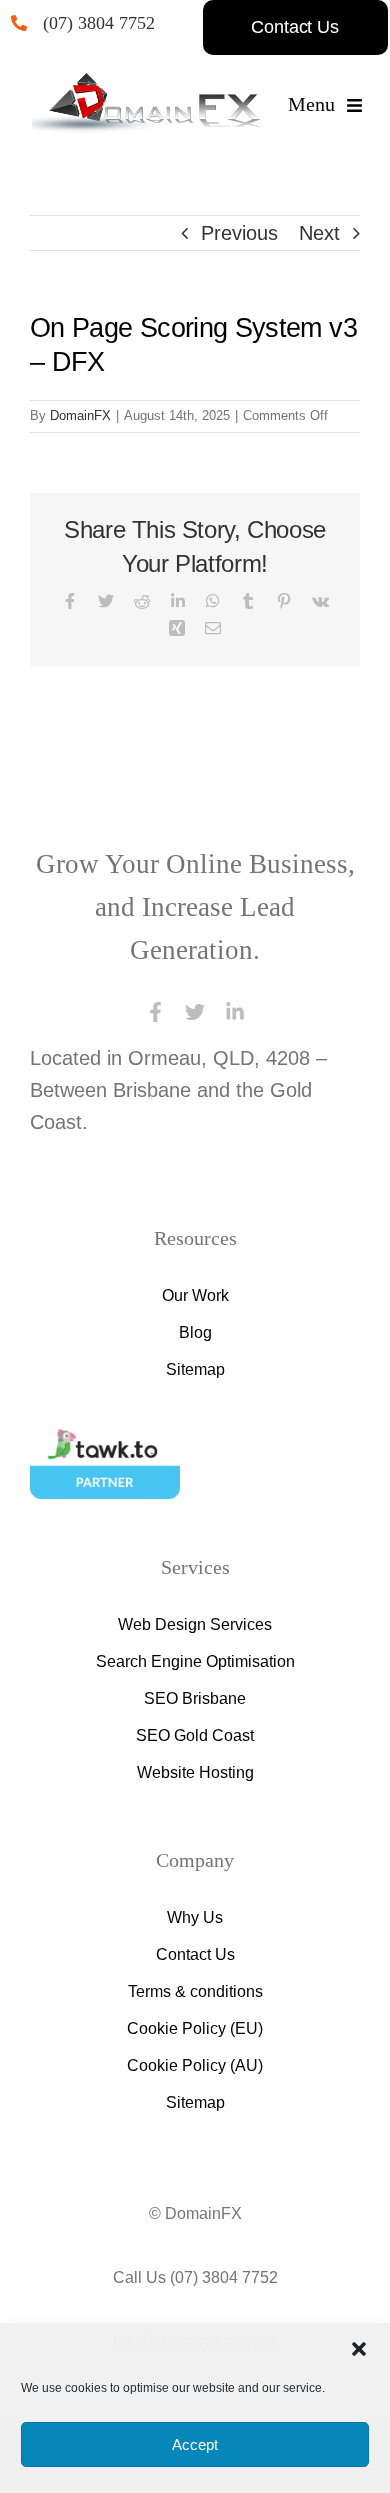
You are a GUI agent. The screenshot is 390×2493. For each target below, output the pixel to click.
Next (318, 233)
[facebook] (155, 1012)
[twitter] (195, 1012)
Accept (195, 2444)
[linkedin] (235, 1012)
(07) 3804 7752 (108, 23)
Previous (237, 233)
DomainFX (78, 415)
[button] (359, 2349)
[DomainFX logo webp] (147, 83)
